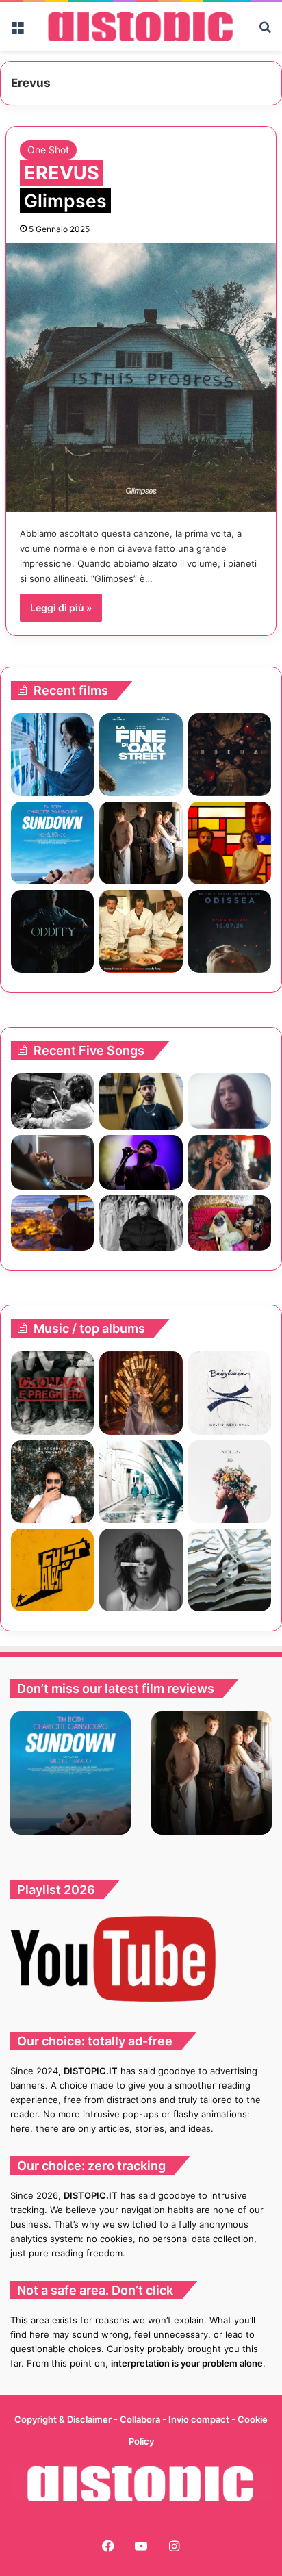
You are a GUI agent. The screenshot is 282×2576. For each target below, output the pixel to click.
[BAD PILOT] (141, 1482)
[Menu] (17, 31)
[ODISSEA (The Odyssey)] (230, 931)
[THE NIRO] (141, 1163)
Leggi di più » (61, 608)
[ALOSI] (52, 1570)
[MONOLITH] (52, 755)
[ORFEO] (52, 1482)
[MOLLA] (230, 1482)
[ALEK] (230, 1101)
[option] (70, 1773)
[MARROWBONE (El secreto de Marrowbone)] (141, 843)
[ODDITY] (52, 931)
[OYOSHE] (141, 1101)
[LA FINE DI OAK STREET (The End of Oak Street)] (141, 755)
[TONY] (141, 931)
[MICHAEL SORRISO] (141, 1223)
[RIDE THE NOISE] (52, 1101)
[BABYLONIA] (230, 1393)
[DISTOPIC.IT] (141, 26)
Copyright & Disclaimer (63, 2419)
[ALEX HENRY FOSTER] (52, 1223)
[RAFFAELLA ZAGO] (230, 1163)
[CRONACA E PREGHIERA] (52, 1393)
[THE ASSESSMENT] (230, 843)
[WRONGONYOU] (52, 1163)
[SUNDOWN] (52, 843)
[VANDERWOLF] (230, 1223)
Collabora (141, 2419)
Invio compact (200, 2419)
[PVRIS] (141, 1570)
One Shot (48, 150)
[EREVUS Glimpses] (141, 378)
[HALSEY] (141, 1393)
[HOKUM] (230, 755)
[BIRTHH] (230, 1570)
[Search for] (265, 31)
